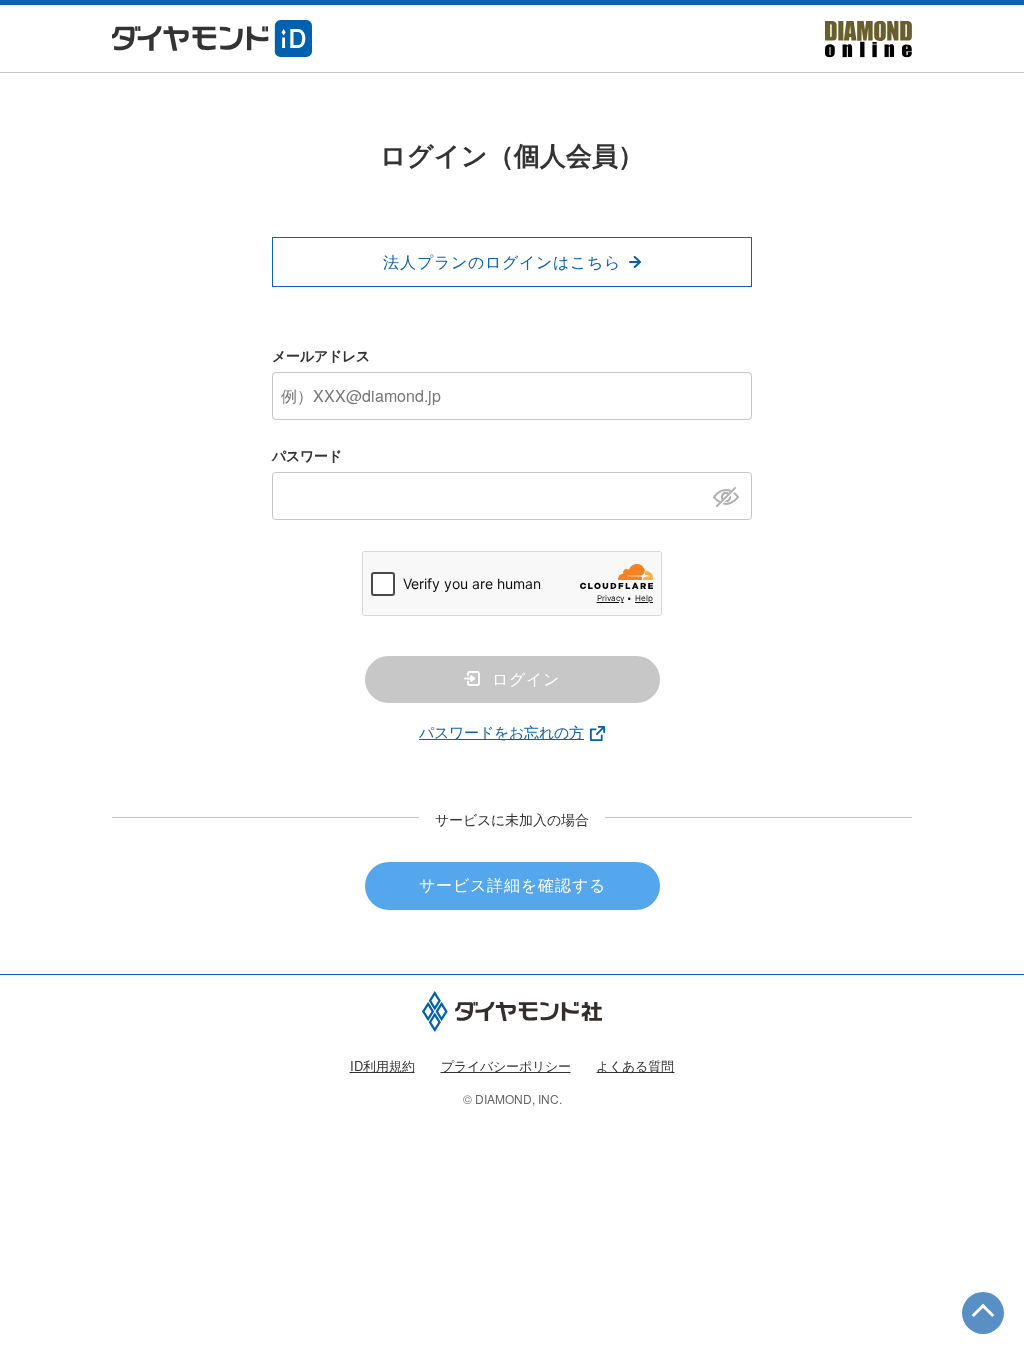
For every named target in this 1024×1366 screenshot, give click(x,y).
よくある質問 (635, 1065)
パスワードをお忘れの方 (501, 731)
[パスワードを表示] (731, 495)
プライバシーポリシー (506, 1065)
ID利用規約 (382, 1065)
